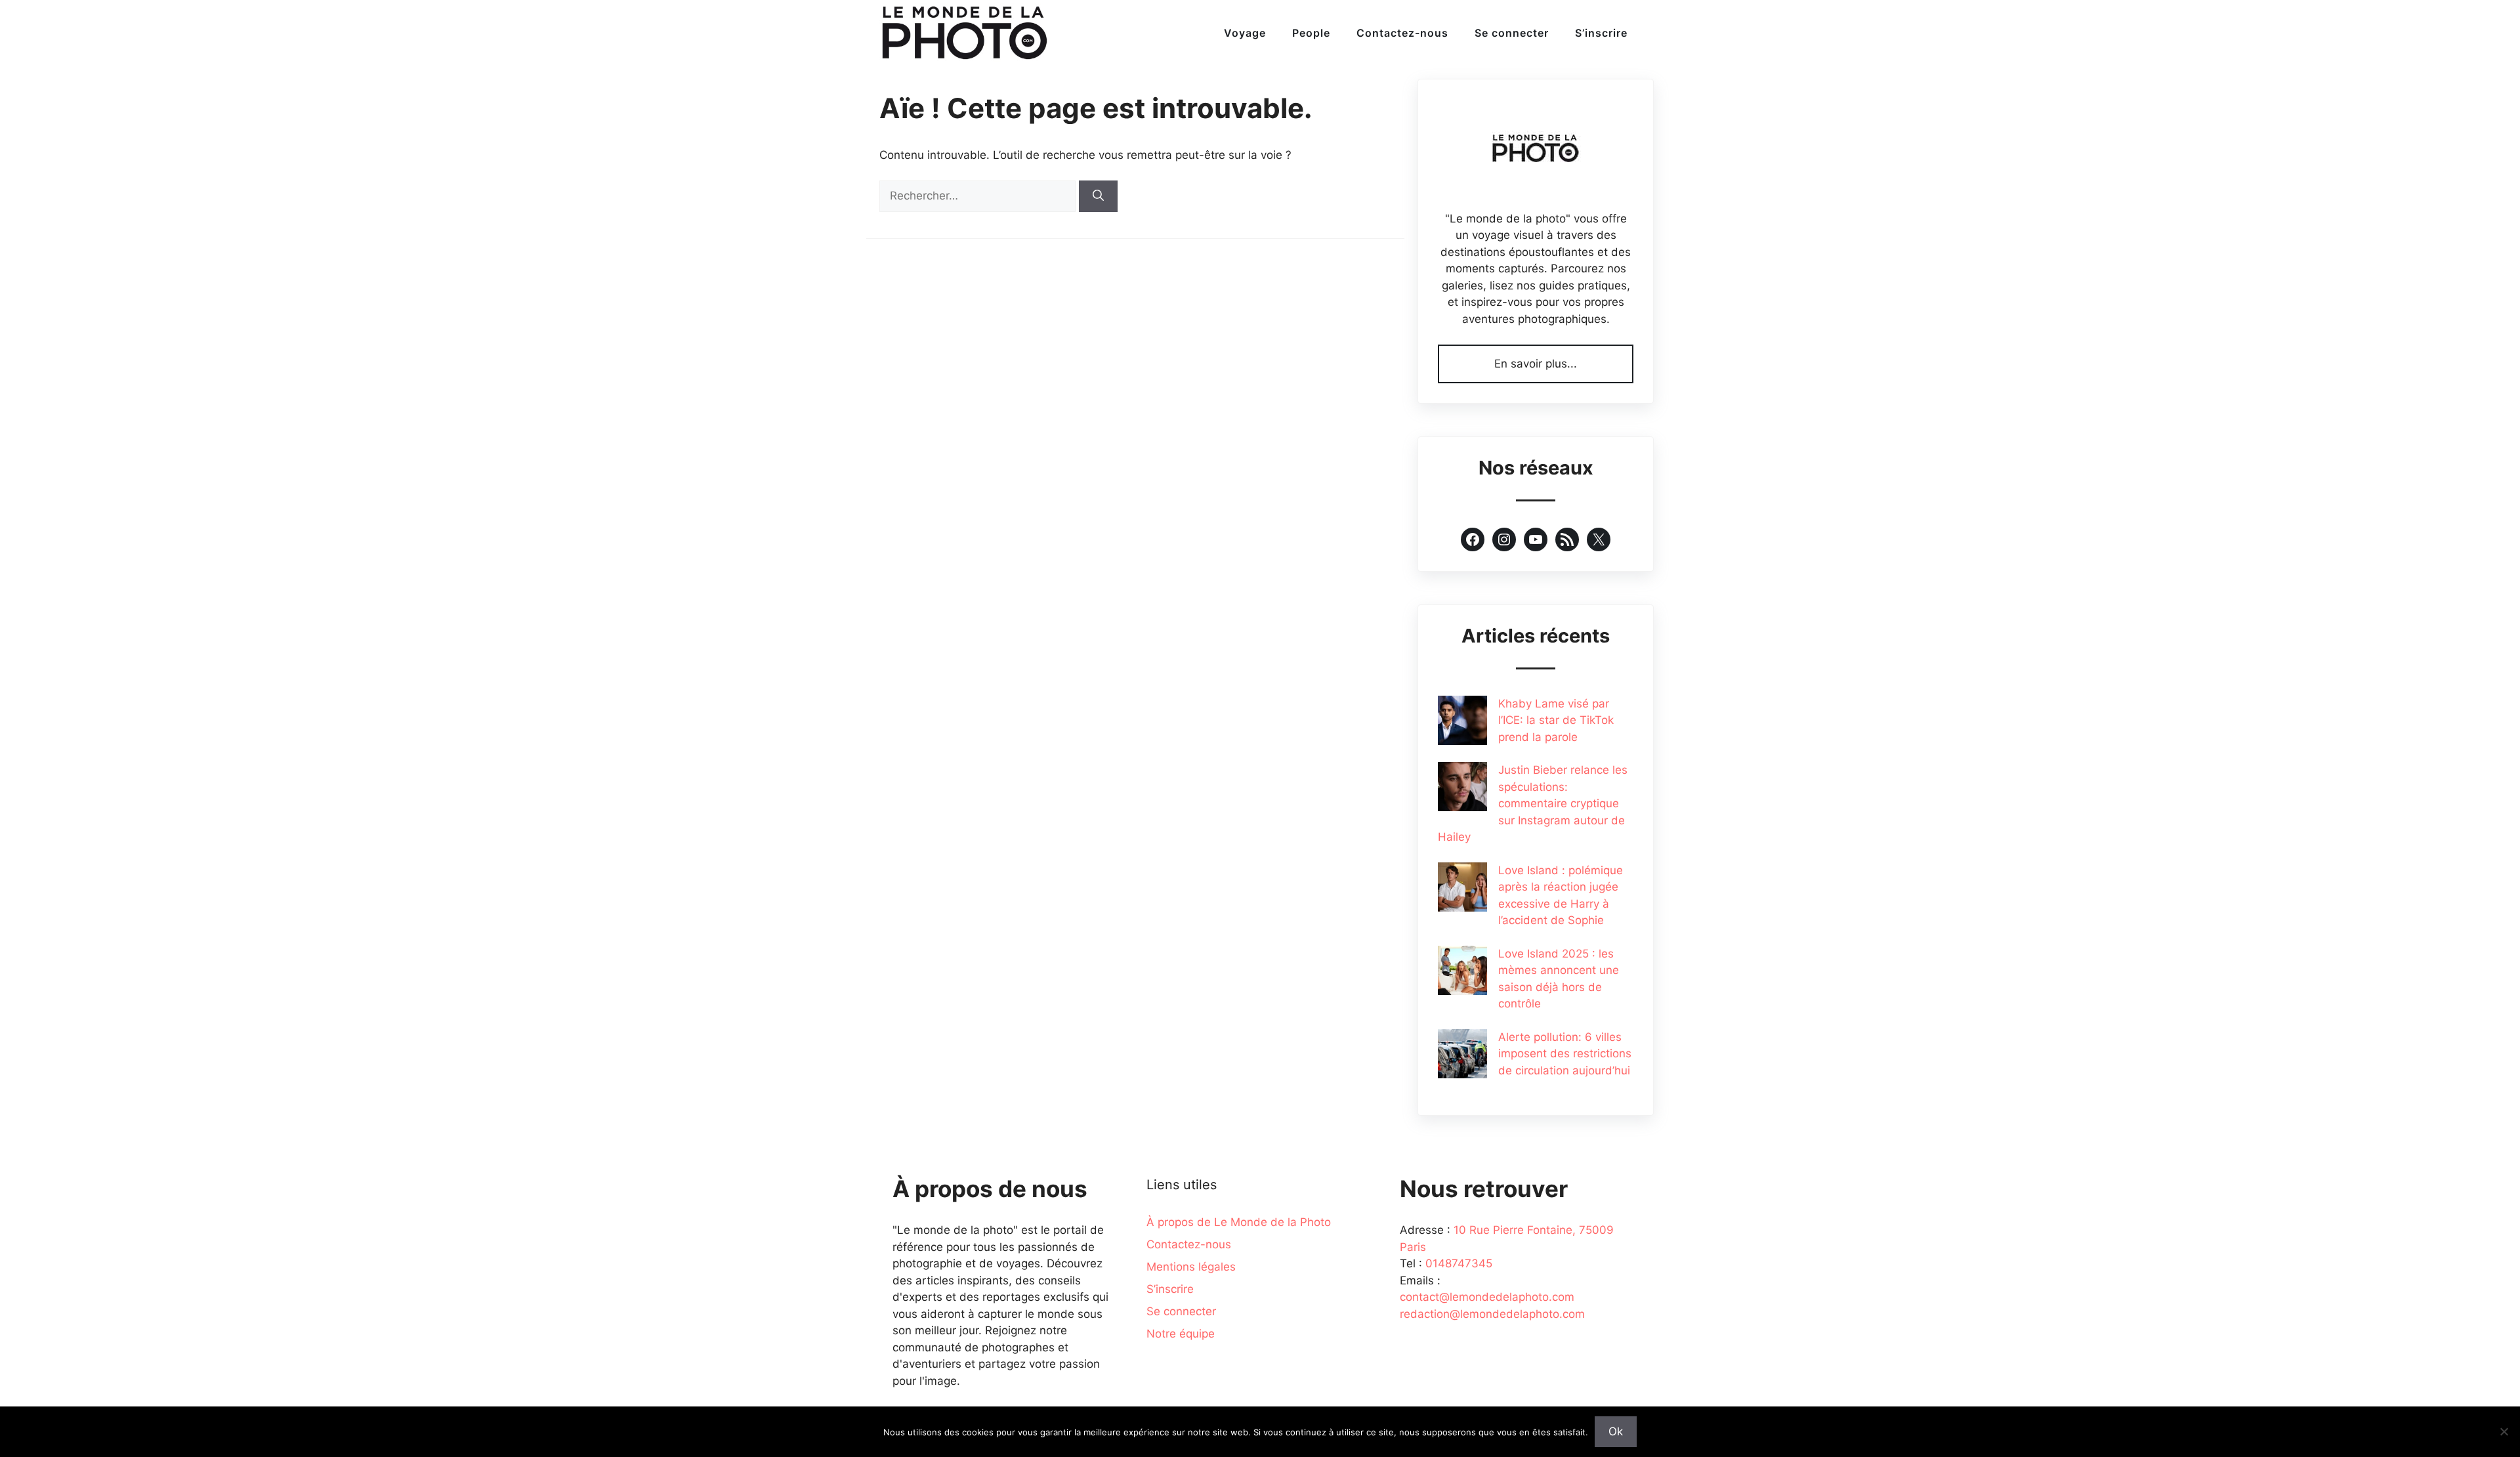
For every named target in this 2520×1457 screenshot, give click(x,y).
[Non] (2504, 1431)
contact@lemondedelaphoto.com (1487, 1297)
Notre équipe (1181, 1334)
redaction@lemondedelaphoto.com (1492, 1314)
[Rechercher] (1098, 196)
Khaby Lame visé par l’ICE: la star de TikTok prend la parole (1556, 720)
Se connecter (1512, 33)
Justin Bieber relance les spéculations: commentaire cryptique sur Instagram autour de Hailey (1533, 803)
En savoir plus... (1536, 364)
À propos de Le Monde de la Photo (1239, 1222)
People (1311, 33)
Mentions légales (1191, 1267)
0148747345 (1459, 1263)
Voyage (1245, 33)
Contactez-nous (1402, 33)
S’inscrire (1601, 33)
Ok (1616, 1431)
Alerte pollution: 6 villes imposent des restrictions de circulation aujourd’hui (1565, 1054)
